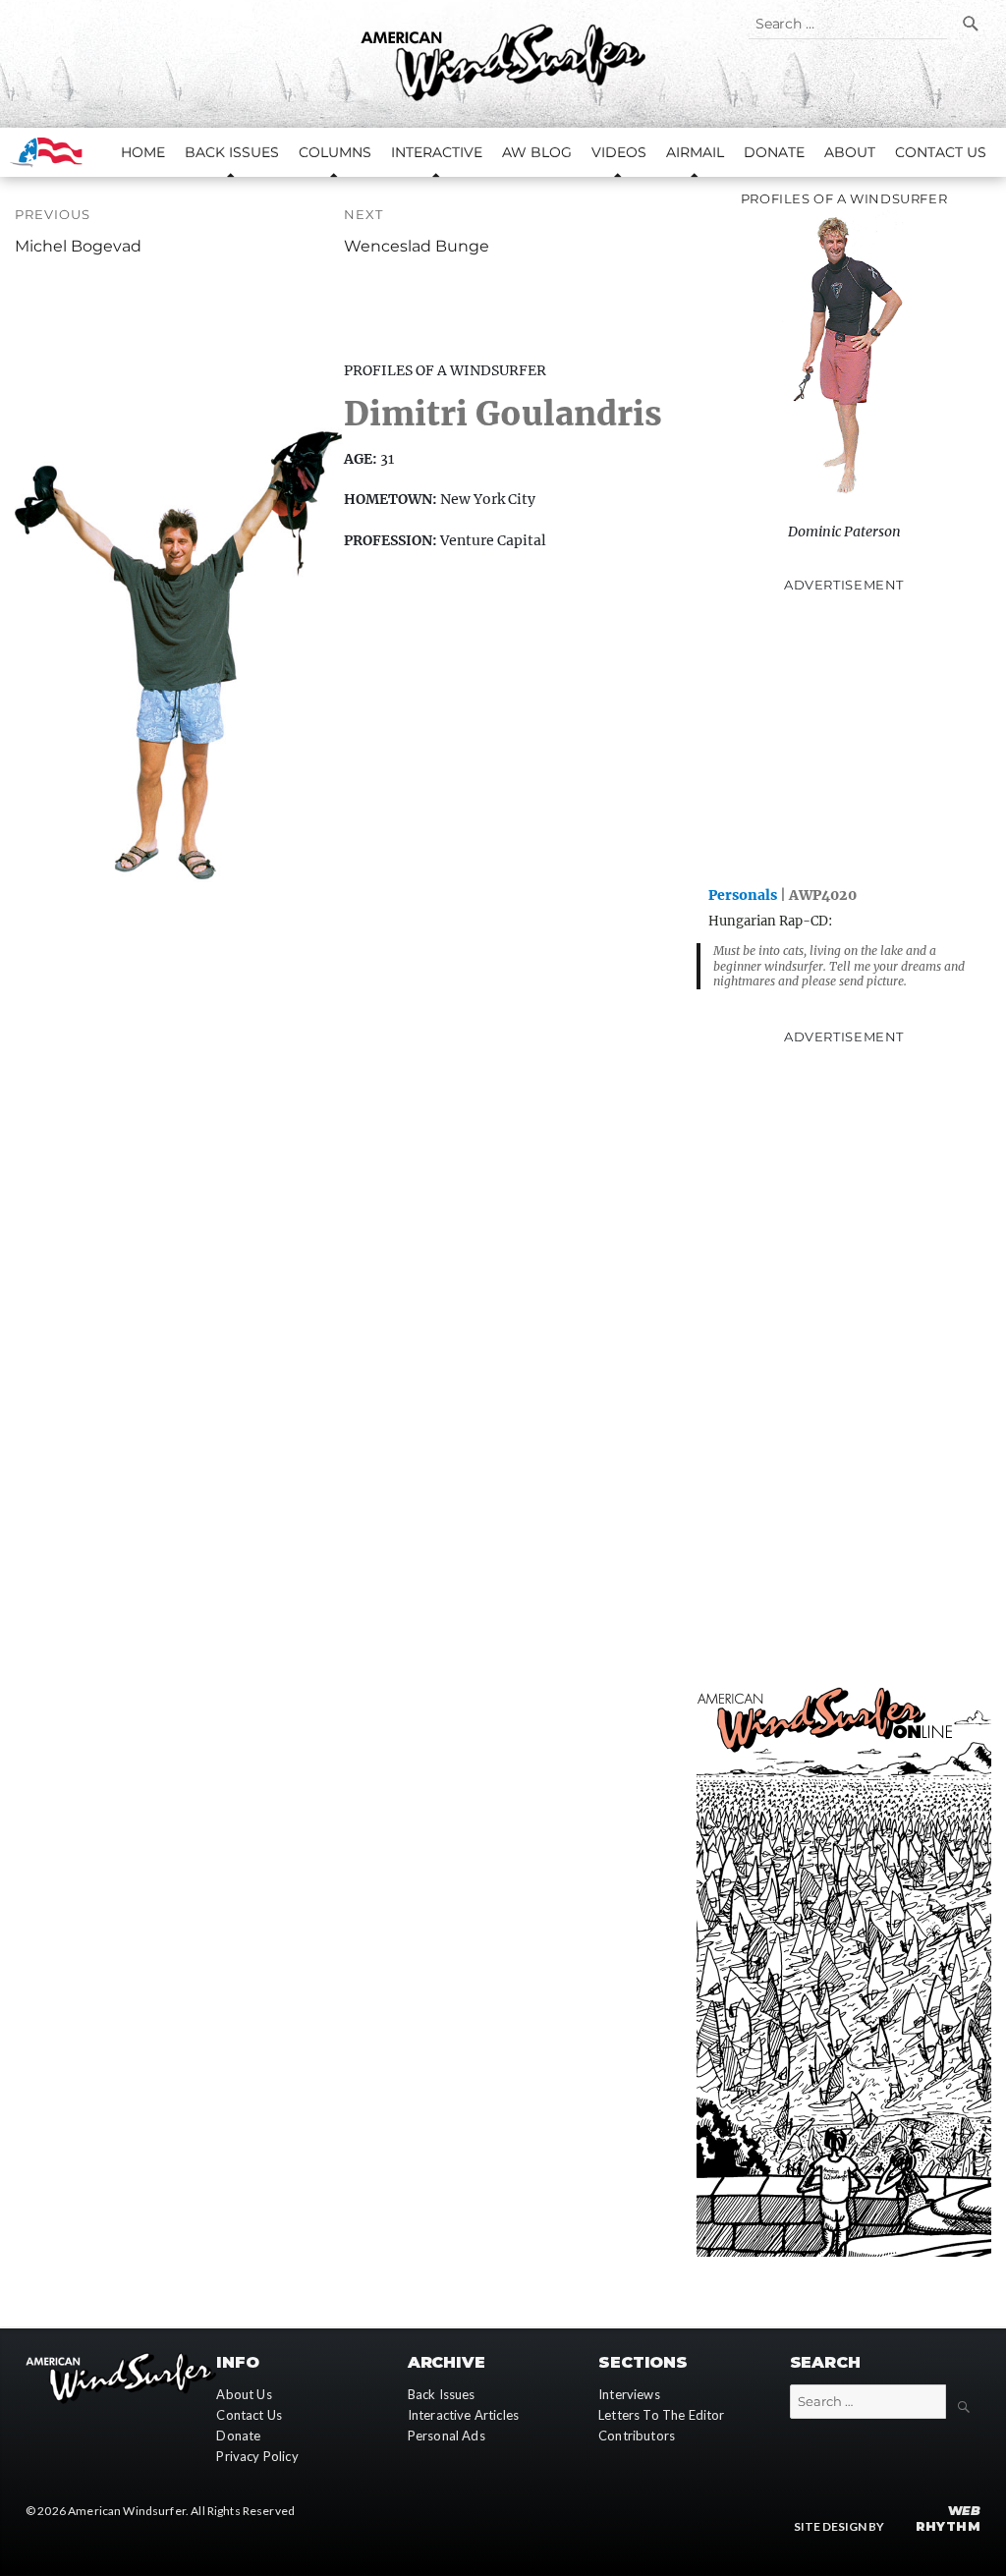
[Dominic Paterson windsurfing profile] (844, 363)
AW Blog (537, 152)
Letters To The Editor (661, 2415)
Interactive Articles (463, 2415)
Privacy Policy (257, 2456)
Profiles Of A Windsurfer (445, 371)
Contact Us (941, 152)
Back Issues (442, 2394)
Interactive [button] (437, 152)
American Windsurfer (127, 2511)
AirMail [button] (695, 152)
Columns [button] (335, 152)
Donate (774, 152)
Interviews (629, 2394)
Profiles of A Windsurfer (844, 198)
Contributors (637, 2436)
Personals (743, 895)
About (850, 152)
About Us (244, 2394)
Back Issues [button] (232, 152)
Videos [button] (619, 152)
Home (143, 152)
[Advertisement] (844, 738)
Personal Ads (447, 2436)
